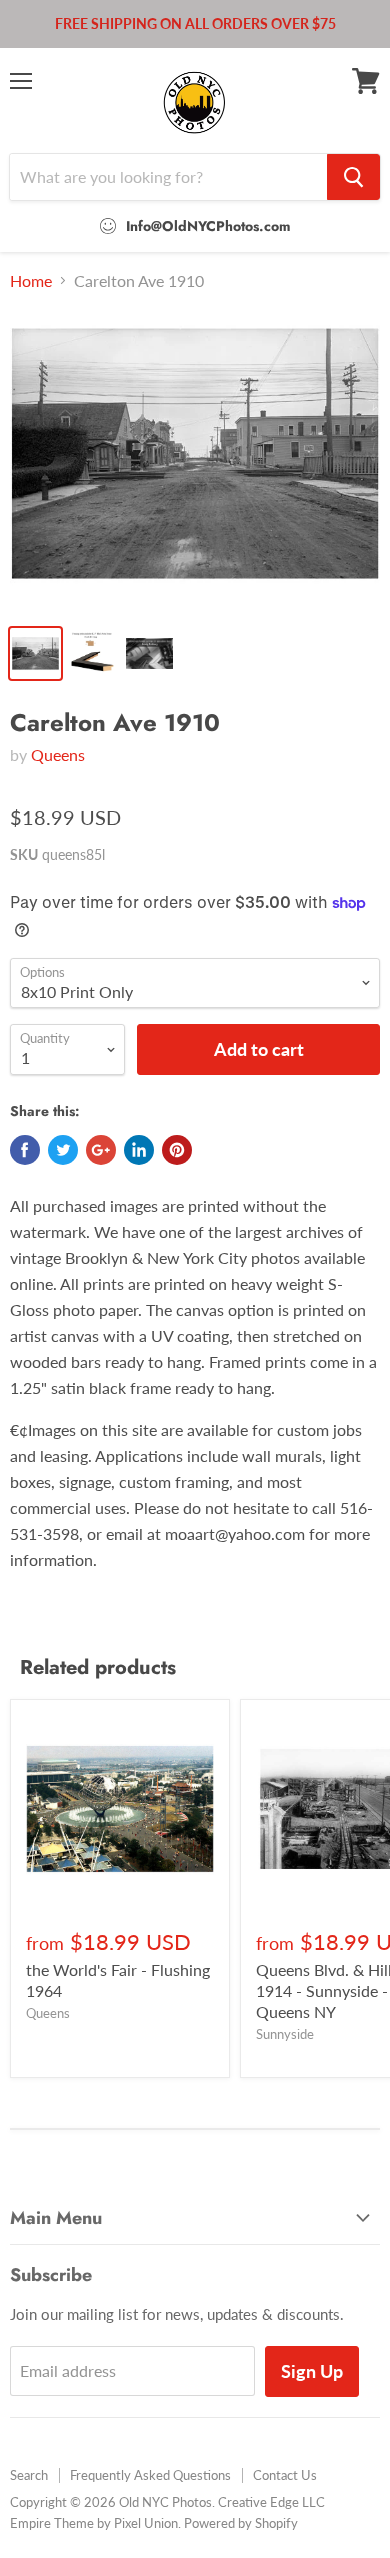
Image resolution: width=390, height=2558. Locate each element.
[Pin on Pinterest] (177, 1150)
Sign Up (312, 2371)
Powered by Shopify (241, 2523)
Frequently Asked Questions (150, 2475)
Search (29, 2475)
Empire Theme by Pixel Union (94, 2523)
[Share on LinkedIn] (139, 1150)
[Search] (353, 177)
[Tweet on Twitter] (63, 1150)
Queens (58, 754)
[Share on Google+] (101, 1150)
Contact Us (285, 2475)
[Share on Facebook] (25, 1150)
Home (31, 281)
